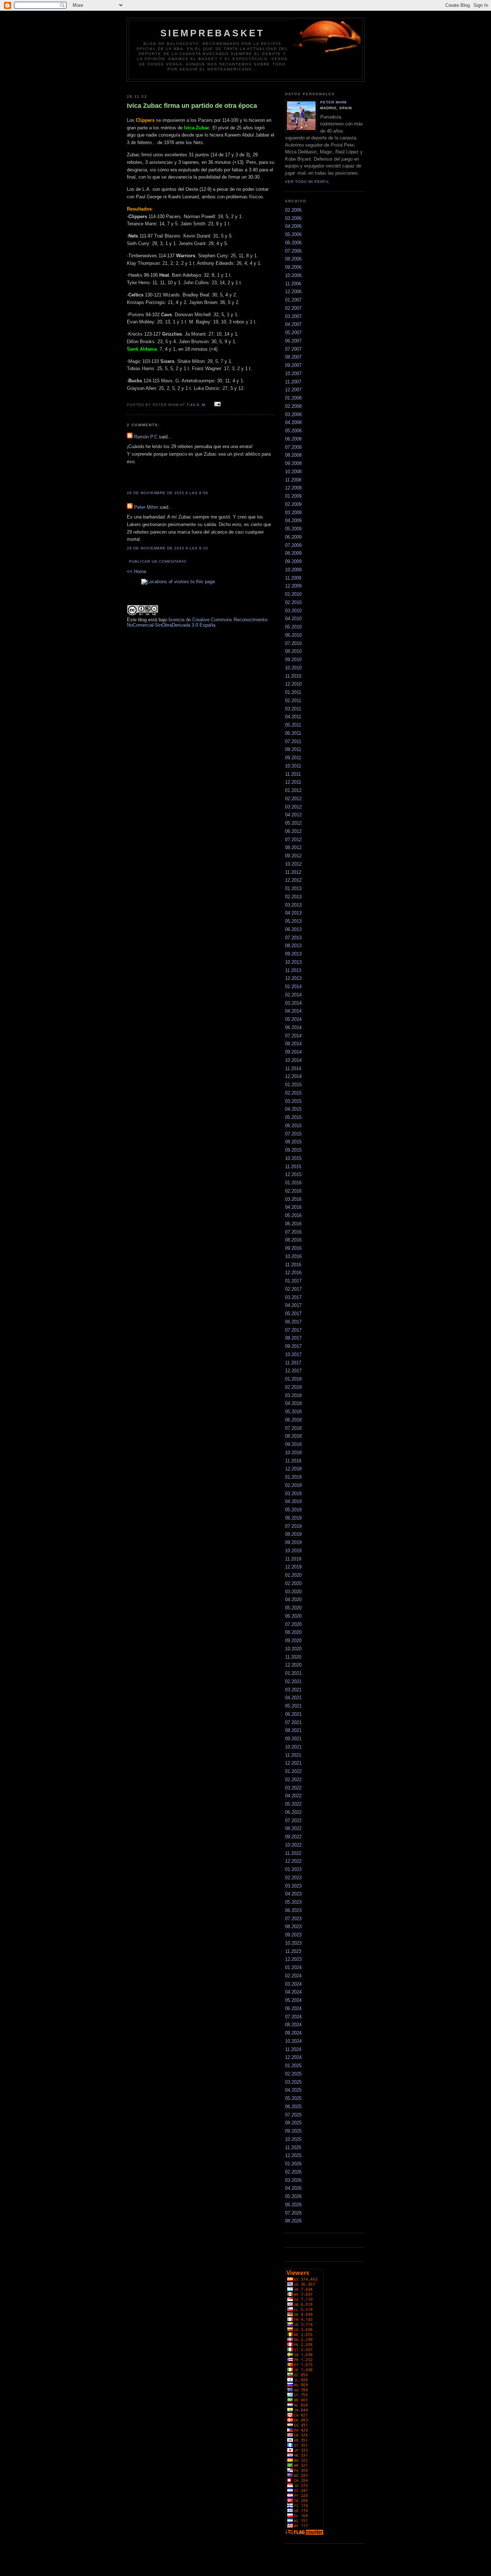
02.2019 (293, 1485)
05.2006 (293, 234)
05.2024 (293, 2000)
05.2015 (293, 1117)
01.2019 (293, 1477)
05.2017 (293, 1314)
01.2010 (293, 594)
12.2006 (293, 292)
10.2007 (293, 374)
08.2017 (293, 1338)
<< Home (137, 572)
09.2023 (293, 1935)
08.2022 (293, 1828)
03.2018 (293, 1395)
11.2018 (293, 1461)
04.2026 (293, 2188)
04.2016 (293, 1207)
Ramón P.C (146, 437)
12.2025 (293, 2155)
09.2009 (293, 561)
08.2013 (293, 946)
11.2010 (293, 676)
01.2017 (293, 1281)
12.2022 (293, 1861)
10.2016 (293, 1256)
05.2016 (293, 1215)
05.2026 (293, 2196)
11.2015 (293, 1167)
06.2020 (293, 1616)
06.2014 (293, 1027)
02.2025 (293, 2074)
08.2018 (293, 1436)
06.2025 (293, 2107)
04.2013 (293, 913)
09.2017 (293, 1346)
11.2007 (293, 382)
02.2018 (293, 1387)
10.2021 (293, 1747)
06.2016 (293, 1224)
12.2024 (293, 2057)
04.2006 (293, 226)
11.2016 (293, 1265)
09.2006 (293, 267)
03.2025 (293, 2082)
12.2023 (293, 1959)
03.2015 (293, 1101)
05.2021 (293, 1706)
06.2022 (293, 1812)
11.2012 (293, 872)
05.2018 (293, 1412)
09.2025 (293, 2131)
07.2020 (293, 1624)
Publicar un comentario (158, 561)
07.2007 (293, 349)
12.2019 (293, 1567)
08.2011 (293, 749)
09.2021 (293, 1739)
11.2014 (293, 1068)
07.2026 (293, 2213)
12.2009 (293, 586)
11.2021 (293, 1755)
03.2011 (293, 709)
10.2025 (293, 2139)
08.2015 (293, 1142)
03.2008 (293, 414)
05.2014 (293, 1019)
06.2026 (293, 2205)
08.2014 (293, 1044)
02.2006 (293, 210)
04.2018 (293, 1403)
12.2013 (293, 978)
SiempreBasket (213, 33)
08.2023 (293, 1927)
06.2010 (293, 635)
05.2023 (293, 1902)
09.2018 (293, 1444)
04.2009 (293, 520)
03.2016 (293, 1199)
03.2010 (293, 611)
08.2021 (293, 1730)
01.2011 (293, 692)
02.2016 (293, 1191)
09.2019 (293, 1542)
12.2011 (293, 782)
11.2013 (293, 970)
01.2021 (293, 1673)
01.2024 (293, 1967)
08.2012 (293, 847)
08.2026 (293, 2221)
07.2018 (293, 1428)
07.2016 (293, 1232)
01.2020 (293, 1575)
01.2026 (293, 2164)
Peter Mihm (146, 507)
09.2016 (293, 1248)
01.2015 (293, 1085)
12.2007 (293, 390)
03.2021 (293, 1690)
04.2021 (293, 1698)
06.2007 (293, 341)
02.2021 (293, 1681)
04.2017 (293, 1305)
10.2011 (293, 766)
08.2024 (293, 2025)
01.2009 (293, 496)
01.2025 (293, 2066)
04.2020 (293, 1600)
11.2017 (293, 1363)
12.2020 (293, 1665)
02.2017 (293, 1289)
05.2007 (293, 333)
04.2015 (293, 1109)
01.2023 (293, 1869)
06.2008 (293, 439)
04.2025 (293, 2090)
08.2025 (293, 2123)
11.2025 (293, 2148)
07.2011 (293, 741)
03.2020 (293, 1592)
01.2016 (293, 1183)
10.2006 (293, 275)
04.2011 (293, 717)
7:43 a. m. (197, 405)
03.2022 (293, 1788)
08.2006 (293, 259)
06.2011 (293, 733)
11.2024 (293, 2049)
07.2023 (293, 1919)
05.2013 (293, 921)
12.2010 (293, 684)
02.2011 (293, 701)
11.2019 (293, 1559)
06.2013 (293, 929)
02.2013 (293, 897)
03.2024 (293, 1984)
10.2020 (293, 1649)
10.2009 (293, 570)
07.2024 (293, 2017)
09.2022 (293, 1837)
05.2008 (293, 431)
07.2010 (293, 643)
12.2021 (293, 1763)
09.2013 (293, 954)
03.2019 (293, 1494)
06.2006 (293, 243)
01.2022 (293, 1771)
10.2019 (293, 1551)
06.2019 (293, 1518)
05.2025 (293, 2098)
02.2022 (293, 1780)
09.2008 (293, 463)
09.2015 (293, 1150)
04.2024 (293, 1992)
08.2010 (293, 651)
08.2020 (293, 1632)
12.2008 (293, 488)
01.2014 (293, 987)
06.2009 (293, 537)
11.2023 (293, 1951)
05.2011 (293, 725)
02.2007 (293, 308)
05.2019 (293, 1510)
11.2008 (293, 480)
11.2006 (293, 284)
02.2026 (293, 2172)
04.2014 (293, 1011)
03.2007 (293, 316)
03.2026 (293, 2180)
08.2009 (293, 553)
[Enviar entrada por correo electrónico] (217, 404)
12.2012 (293, 880)
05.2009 (293, 529)
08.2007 (293, 357)
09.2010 (293, 660)
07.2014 (293, 1036)
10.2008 (293, 472)
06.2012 (293, 831)
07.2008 (293, 447)
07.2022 (293, 1821)
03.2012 (293, 807)
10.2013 (293, 962)
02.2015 (293, 1093)
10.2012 (293, 864)
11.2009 (293, 578)
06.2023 (293, 1910)
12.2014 (293, 1076)
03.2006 (293, 218)
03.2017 (293, 1297)
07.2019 (293, 1526)
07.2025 (293, 2115)
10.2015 (293, 1158)
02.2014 (293, 995)
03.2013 (293, 905)
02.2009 (293, 504)
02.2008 (293, 406)
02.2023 (293, 1878)
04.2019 (293, 1501)
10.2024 (293, 2041)
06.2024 (293, 2008)
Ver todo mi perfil (307, 182)
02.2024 (293, 1976)
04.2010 (293, 619)
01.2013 (293, 888)
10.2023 (293, 1943)
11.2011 (293, 774)
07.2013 (293, 938)
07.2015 (293, 1134)
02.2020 (293, 1583)
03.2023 (293, 1886)
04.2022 (293, 1796)
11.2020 (293, 1657)
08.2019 (293, 1534)
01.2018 (293, 1379)
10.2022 (293, 1845)
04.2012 (293, 815)
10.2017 (293, 1354)
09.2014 (293, 1052)
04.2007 (293, 324)
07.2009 (293, 545)
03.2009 (293, 513)
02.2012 (293, 799)
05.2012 (293, 823)
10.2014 (293, 1060)
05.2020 (293, 1608)
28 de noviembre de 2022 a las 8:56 (168, 493)
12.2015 (293, 1174)
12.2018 (293, 1469)
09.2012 (293, 856)
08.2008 (293, 455)
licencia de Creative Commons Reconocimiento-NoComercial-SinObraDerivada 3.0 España (198, 622)
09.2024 (293, 2033)
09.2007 (293, 365)
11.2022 (293, 1853)
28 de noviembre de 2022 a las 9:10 (168, 548)
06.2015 (293, 1126)
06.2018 (293, 1420)
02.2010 (293, 602)
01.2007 (293, 300)
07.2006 (293, 251)
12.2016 (293, 1273)
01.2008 (293, 398)
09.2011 (293, 758)
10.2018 (293, 1453)
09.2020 (293, 1640)
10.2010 (293, 668)
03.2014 (293, 1003)
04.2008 (293, 422)
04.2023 (293, 1894)
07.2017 (293, 1330)
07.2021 (293, 1722)
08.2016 (293, 1240)
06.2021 (293, 1714)
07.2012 (293, 840)
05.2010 (293, 627)
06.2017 (293, 1322)
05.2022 (293, 1804)
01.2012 (293, 790)
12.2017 (293, 1371)
